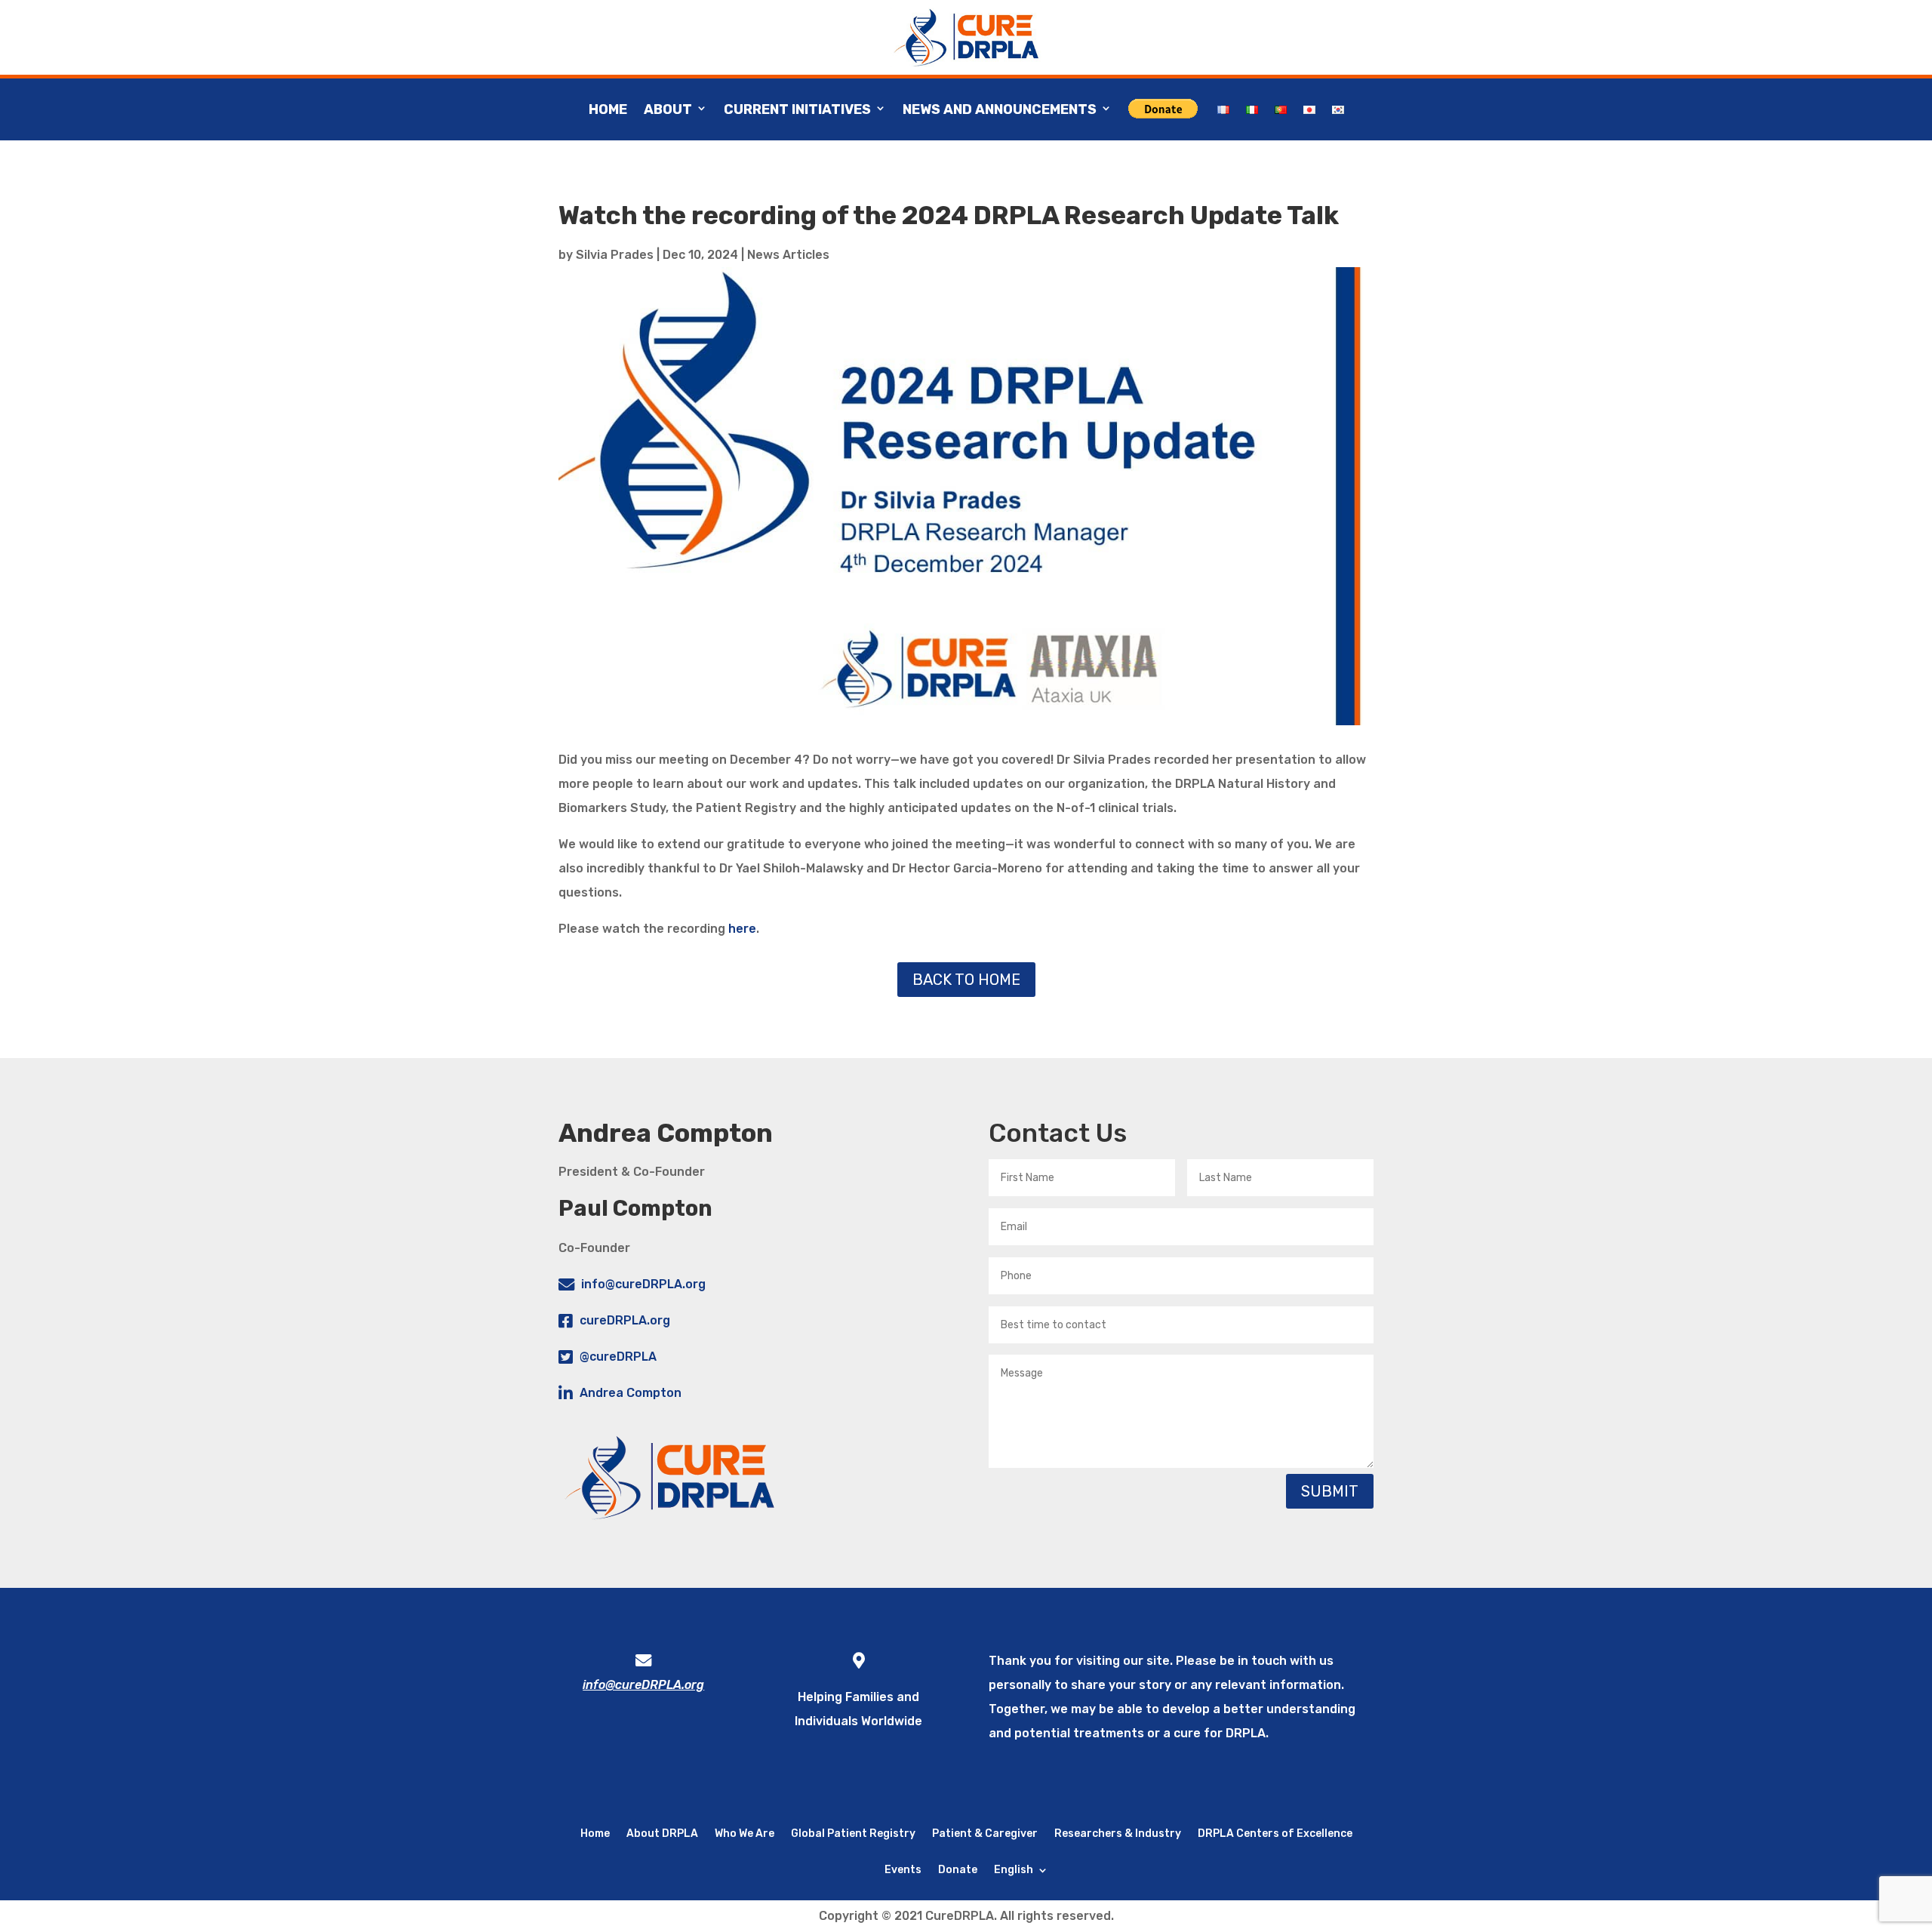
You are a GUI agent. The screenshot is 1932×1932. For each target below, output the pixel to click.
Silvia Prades (615, 255)
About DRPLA (662, 1833)
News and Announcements (1000, 109)
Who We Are (744, 1833)
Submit (1330, 1491)
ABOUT (668, 109)
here (742, 929)
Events (903, 1869)
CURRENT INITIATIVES (797, 109)
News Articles (788, 255)
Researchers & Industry (1118, 1833)
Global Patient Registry (853, 1833)
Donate (958, 1869)
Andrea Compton (631, 1393)
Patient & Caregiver (985, 1833)
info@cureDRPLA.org (643, 1284)
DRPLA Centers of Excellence (1275, 1833)
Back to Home (966, 980)
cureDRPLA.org (625, 1320)
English (1014, 1869)
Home (608, 109)
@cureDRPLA (618, 1357)
